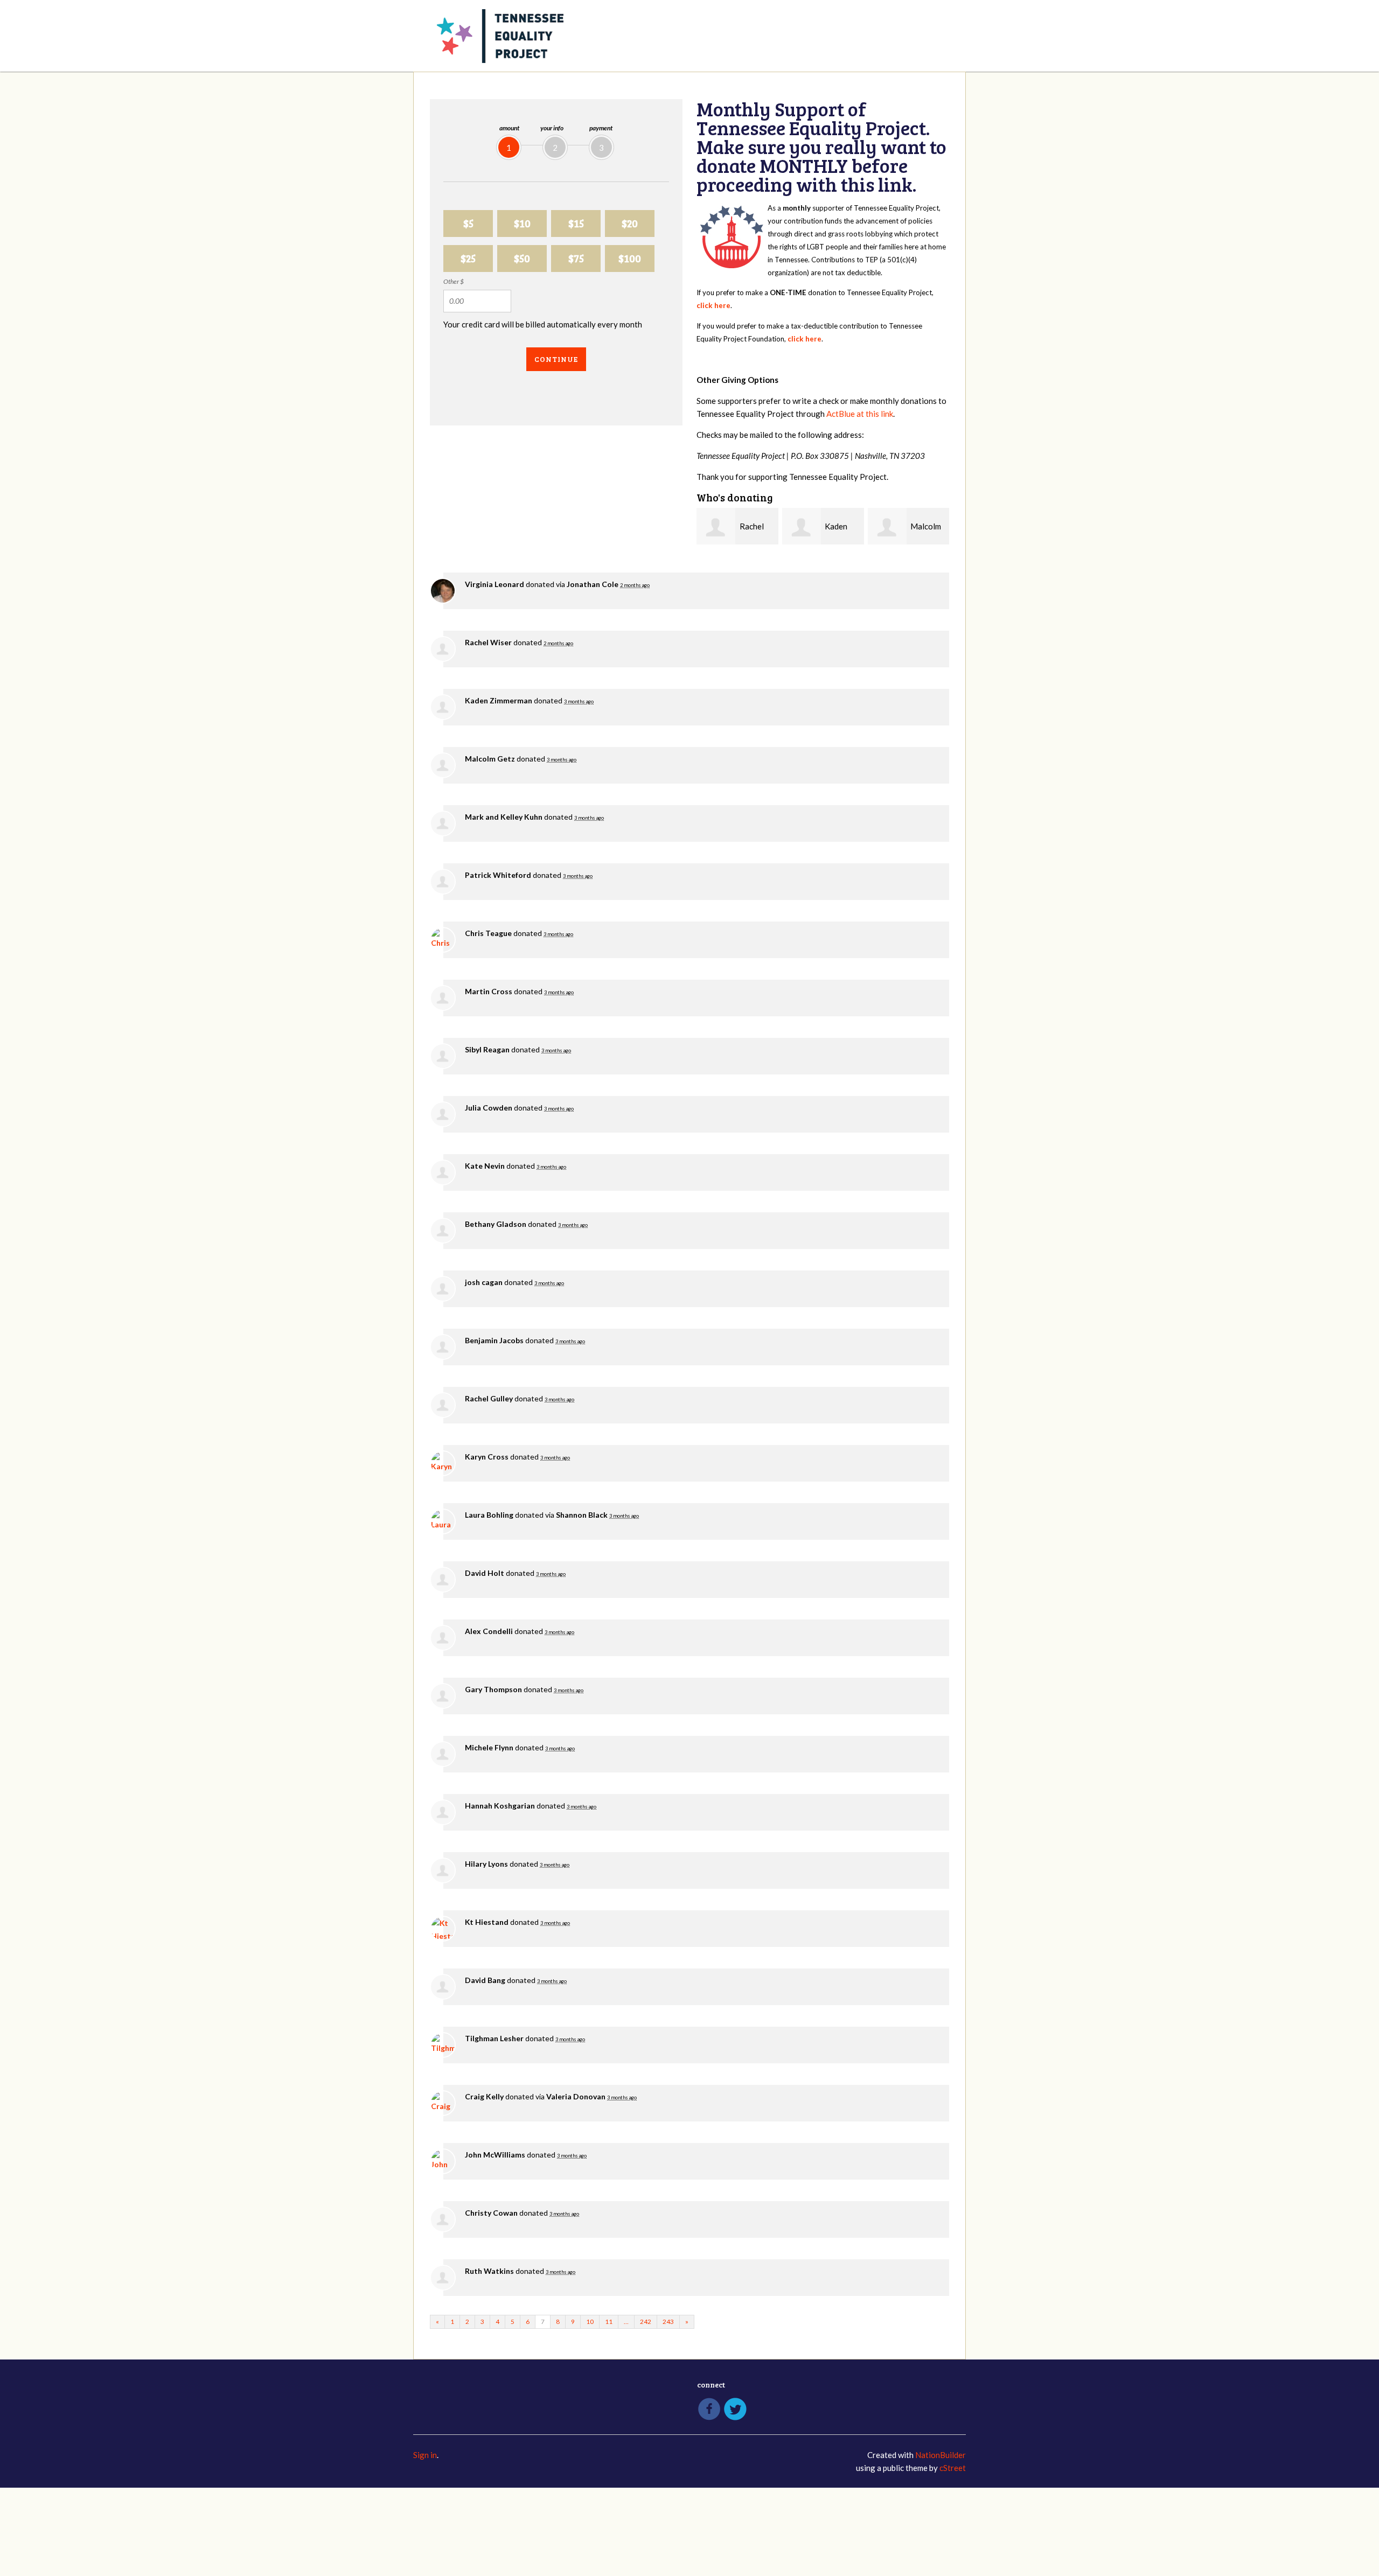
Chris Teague (488, 933)
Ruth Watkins (489, 2271)
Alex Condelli (489, 1631)
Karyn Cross (487, 1457)
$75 (576, 258)
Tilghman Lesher (494, 2038)
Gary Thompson (493, 1689)
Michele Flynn (489, 1747)
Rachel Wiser (488, 642)
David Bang (485, 1980)
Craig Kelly (484, 2096)
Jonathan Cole (593, 584)
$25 (468, 258)
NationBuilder (941, 2455)
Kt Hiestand (487, 1922)
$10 (522, 223)
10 (590, 2322)
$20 (630, 223)
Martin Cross (489, 991)
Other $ (454, 281)
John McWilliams (495, 2155)
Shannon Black (582, 1515)
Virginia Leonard (495, 584)
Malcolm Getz (490, 759)
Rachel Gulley (489, 1398)
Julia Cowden (489, 1108)
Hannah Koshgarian (500, 1806)
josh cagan (484, 1282)
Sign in (425, 2455)
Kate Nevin (485, 1166)
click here (713, 305)
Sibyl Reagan (487, 1049)
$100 (630, 258)
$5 (468, 223)
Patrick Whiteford (498, 875)
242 (646, 2322)
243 (668, 2322)
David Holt (485, 1573)
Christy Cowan (491, 2213)
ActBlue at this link (860, 414)
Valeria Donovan (576, 2096)
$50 (522, 258)
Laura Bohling (489, 1515)
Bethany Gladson (496, 1224)
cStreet (953, 2468)
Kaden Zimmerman (499, 700)
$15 (576, 223)
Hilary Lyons (486, 1864)
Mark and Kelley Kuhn (504, 817)
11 (609, 2322)
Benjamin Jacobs (494, 1340)
